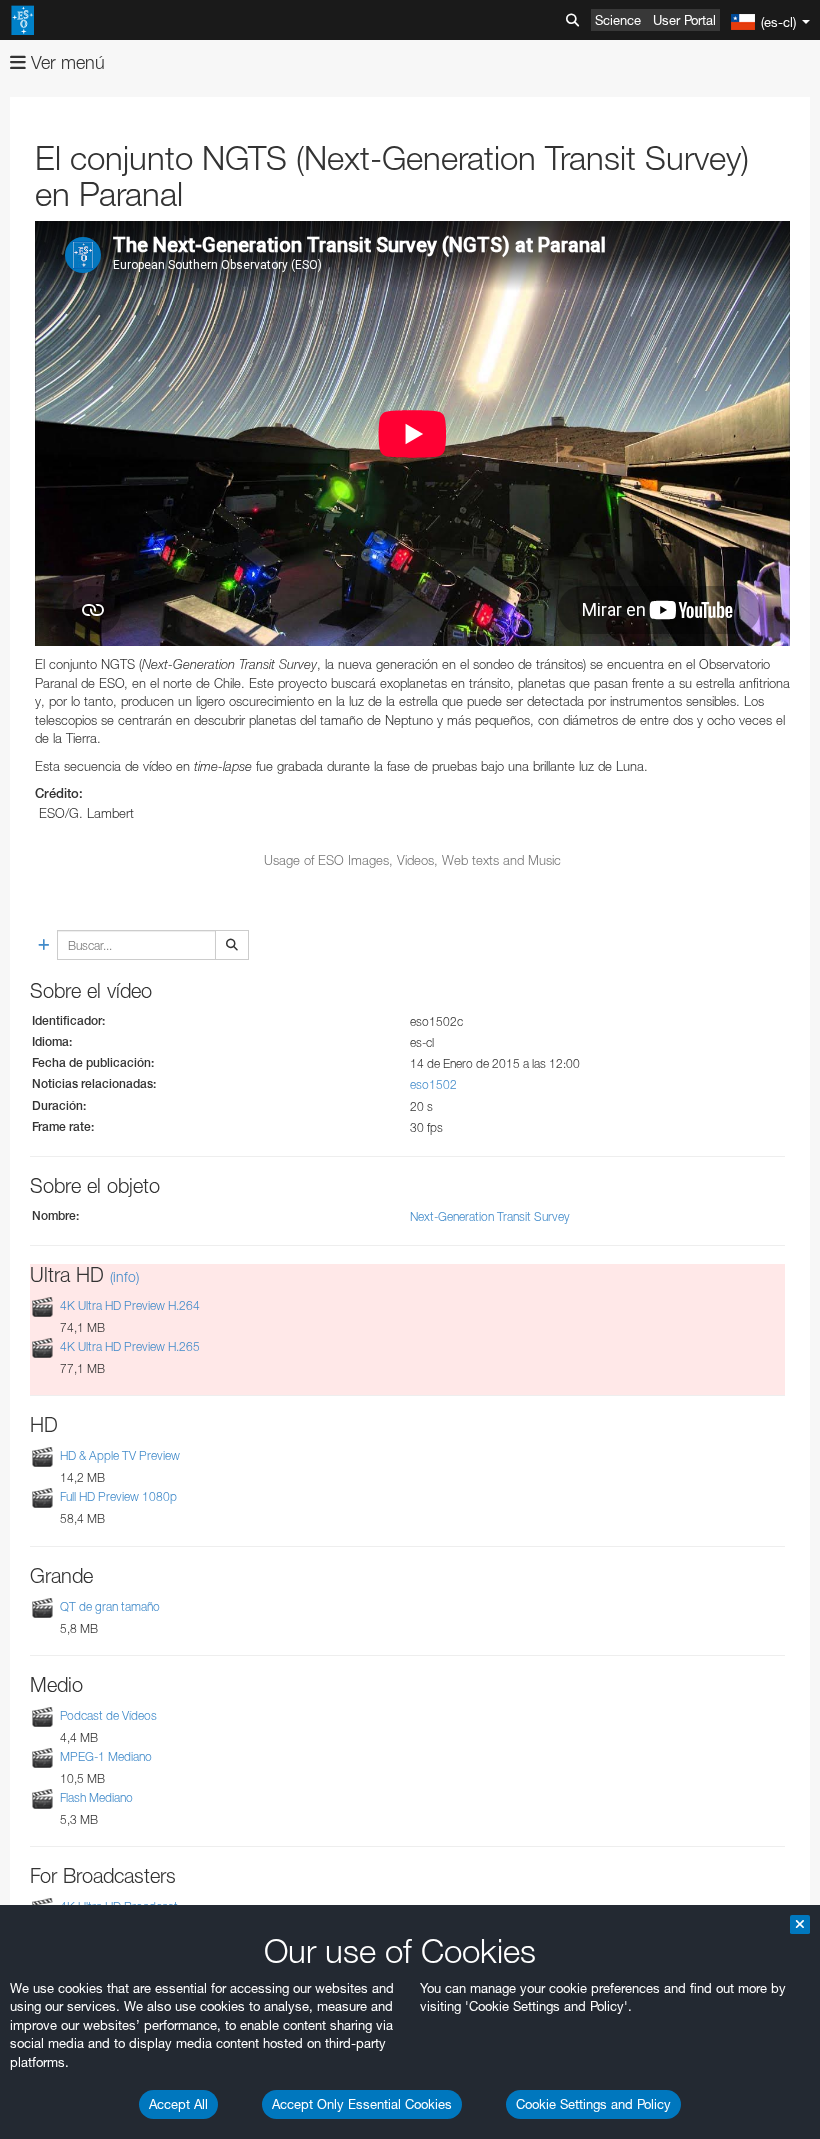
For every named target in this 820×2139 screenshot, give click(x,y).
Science (618, 20)
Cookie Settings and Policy (593, 2104)
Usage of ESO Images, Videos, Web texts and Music (412, 860)
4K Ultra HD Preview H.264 (130, 1305)
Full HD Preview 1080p (118, 1497)
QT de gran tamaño (110, 1606)
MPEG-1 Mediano (106, 1756)
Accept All (178, 2104)
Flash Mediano (96, 1797)
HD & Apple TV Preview (120, 1455)
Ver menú (65, 62)
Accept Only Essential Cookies (362, 2104)
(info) (124, 1276)
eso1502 (433, 1084)
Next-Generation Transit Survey (490, 1216)
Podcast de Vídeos (108, 1715)
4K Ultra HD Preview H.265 (130, 1346)
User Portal (684, 20)
